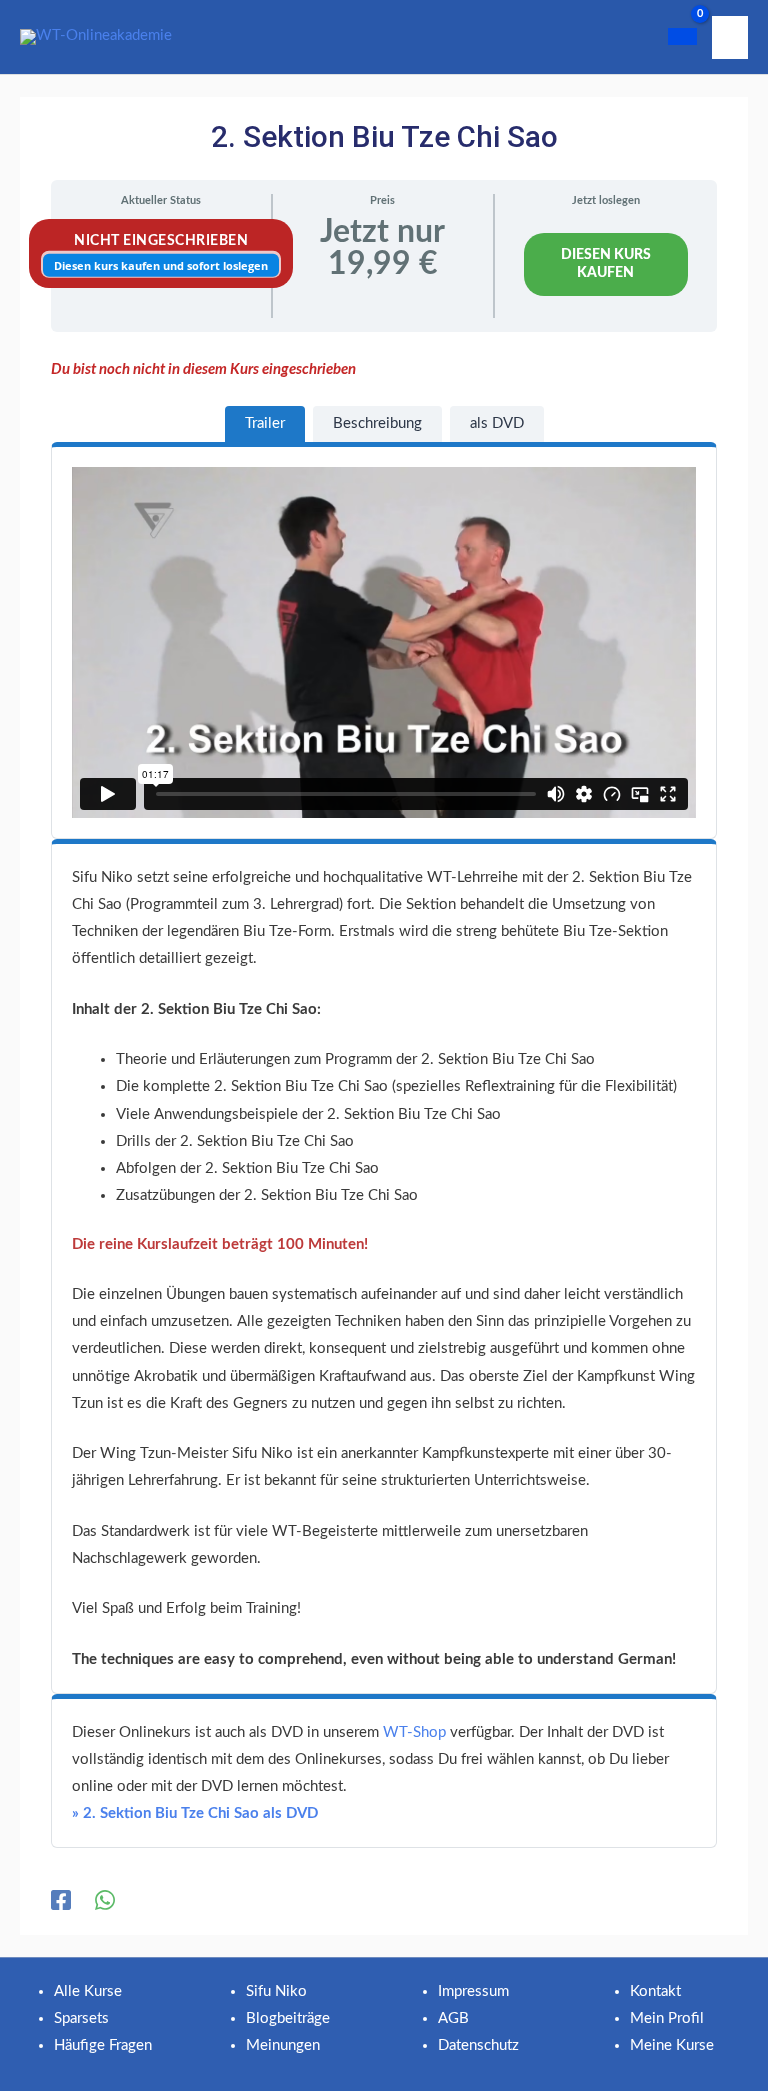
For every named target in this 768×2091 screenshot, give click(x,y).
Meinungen (283, 2045)
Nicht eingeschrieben (161, 241)
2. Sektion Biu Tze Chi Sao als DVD (195, 1813)
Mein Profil (667, 2018)
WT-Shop (414, 1732)
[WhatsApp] (105, 1900)
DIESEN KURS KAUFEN (606, 264)
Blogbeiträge (288, 2018)
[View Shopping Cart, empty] (683, 36)
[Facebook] (61, 1900)
